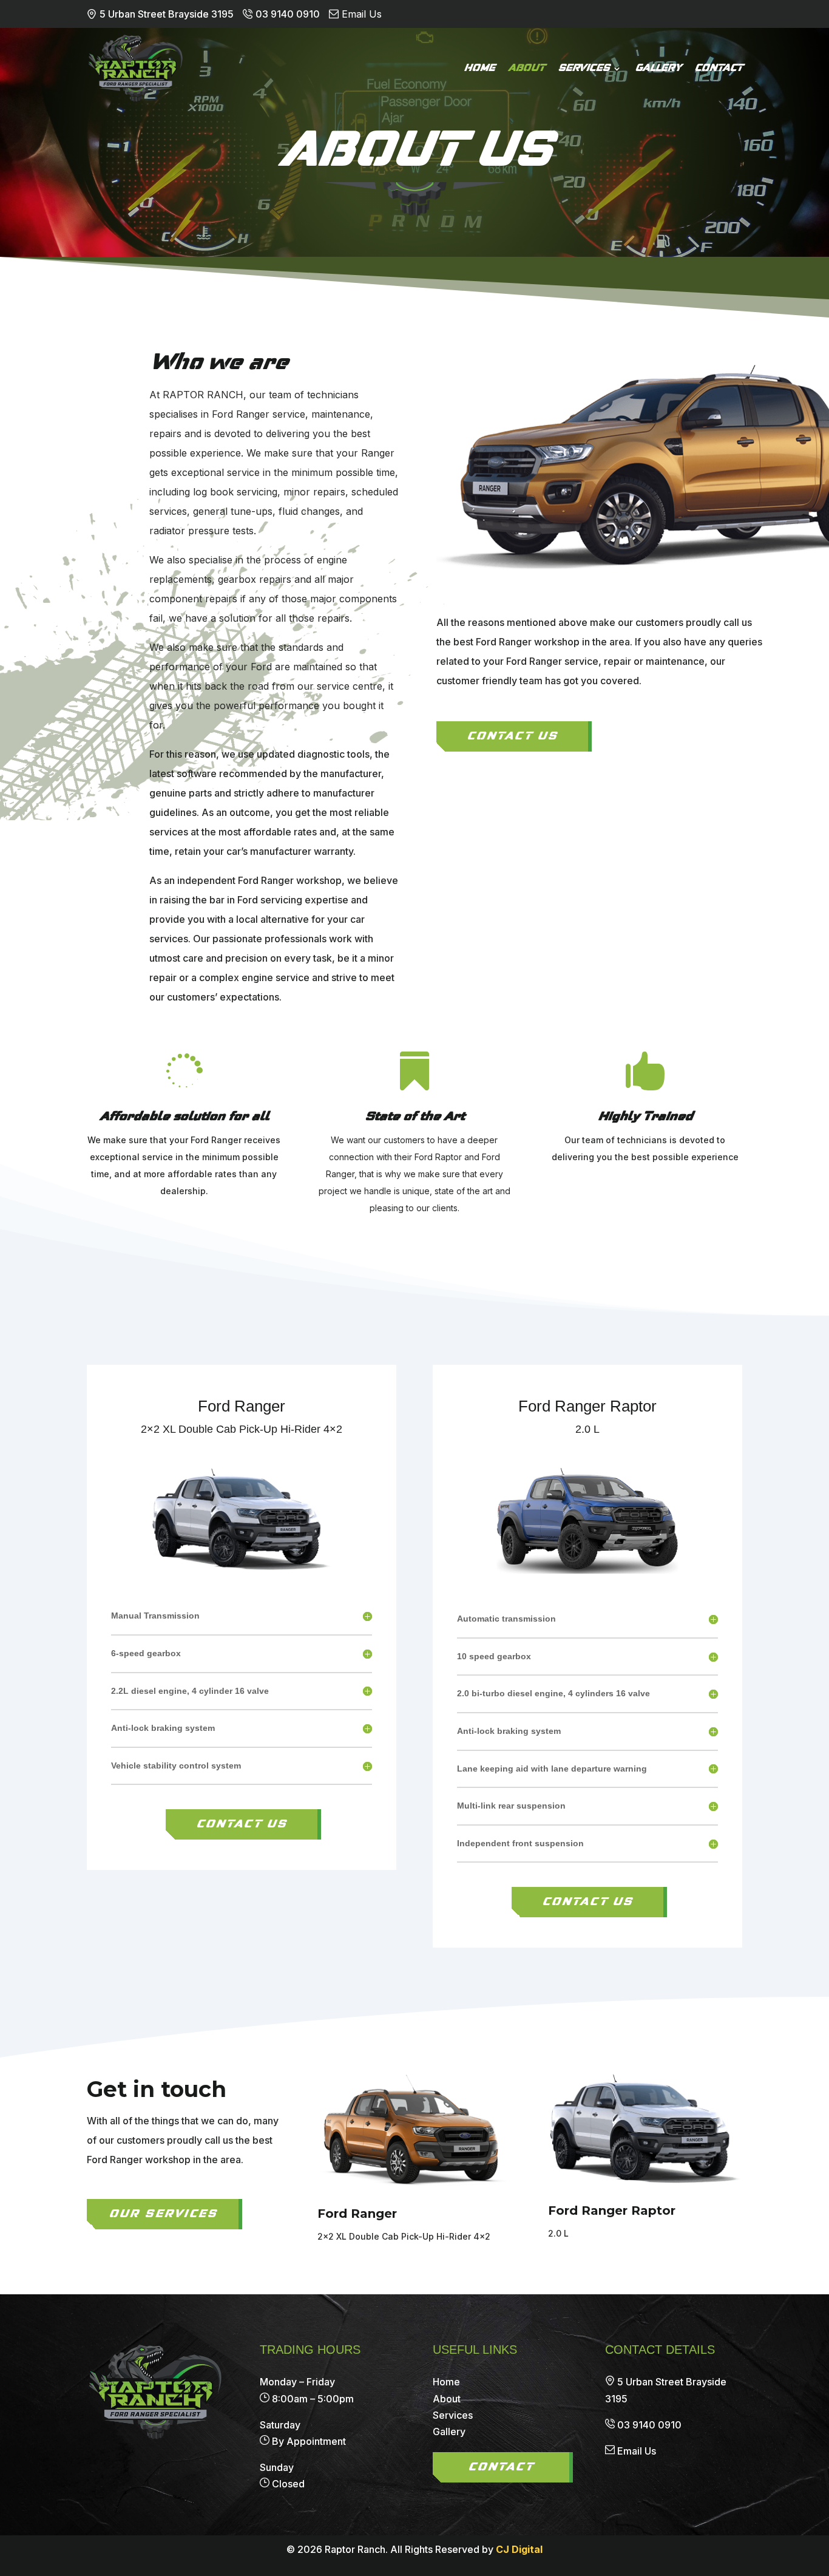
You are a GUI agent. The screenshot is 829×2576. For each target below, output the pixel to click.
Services (584, 69)
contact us (242, 1824)
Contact (718, 69)
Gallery (658, 69)
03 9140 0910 (288, 14)
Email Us (637, 2451)
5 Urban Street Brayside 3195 (167, 14)
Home (479, 69)
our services (163, 2214)
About (526, 69)
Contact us (512, 736)
